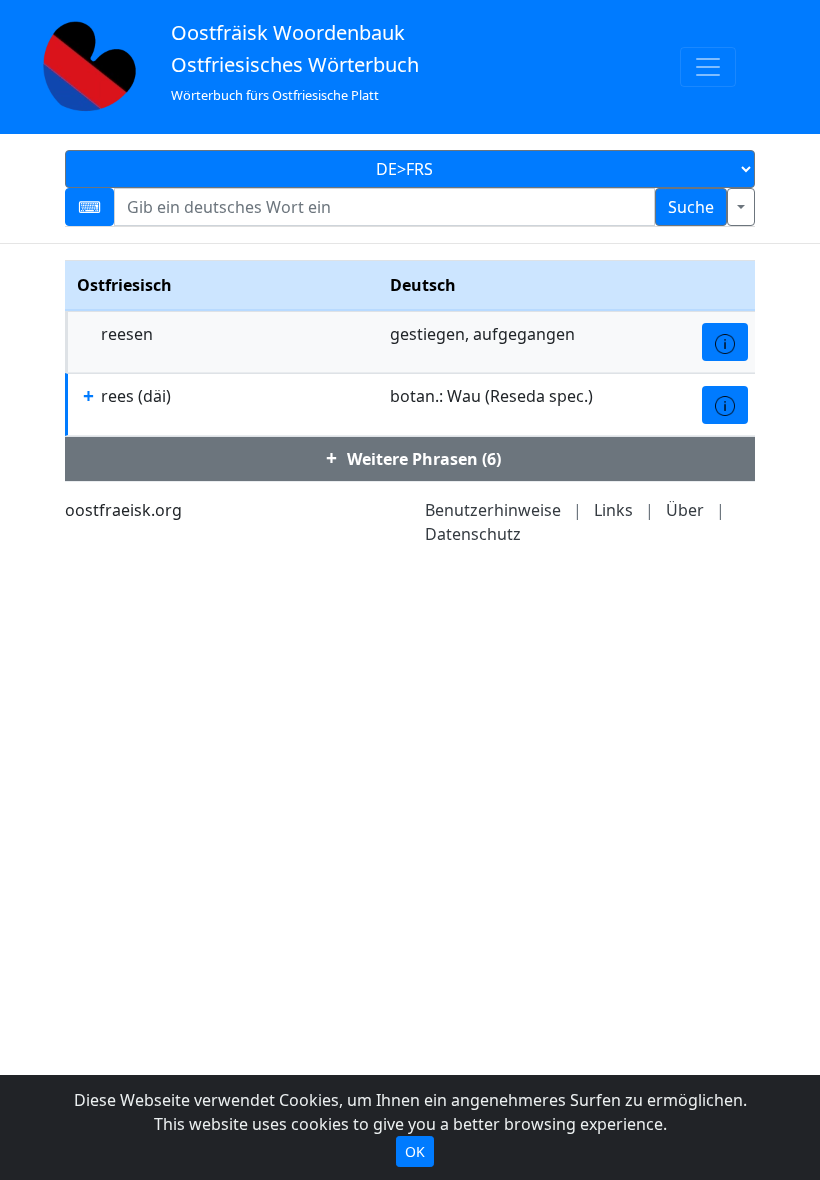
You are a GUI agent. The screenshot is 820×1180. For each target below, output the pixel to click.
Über (685, 510)
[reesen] (725, 342)
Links (613, 510)
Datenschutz (473, 534)
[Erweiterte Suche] (741, 207)
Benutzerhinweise (493, 510)
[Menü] (708, 67)
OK (415, 1151)
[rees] (725, 405)
